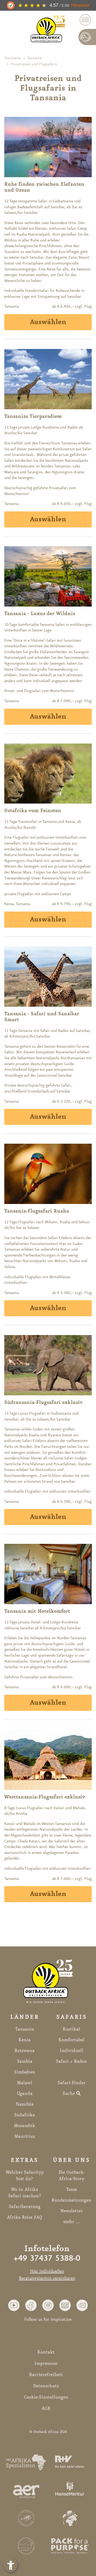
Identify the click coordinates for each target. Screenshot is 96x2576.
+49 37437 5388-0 (47, 2259)
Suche (69, 2094)
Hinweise (80, 5)
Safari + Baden (71, 2061)
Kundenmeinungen (71, 2200)
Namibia (25, 2104)
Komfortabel (71, 2040)
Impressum (46, 2363)
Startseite (13, 58)
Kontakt (46, 2352)
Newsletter (72, 2211)
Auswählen (48, 322)
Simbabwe (25, 2072)
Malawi (25, 2083)
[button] (14, 2305)
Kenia (25, 2040)
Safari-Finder (72, 2083)
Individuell (72, 2051)
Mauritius (25, 2136)
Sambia (25, 2061)
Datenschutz (46, 2386)
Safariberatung (25, 2207)
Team (72, 2190)
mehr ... (71, 2222)
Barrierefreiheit (46, 2375)
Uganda (25, 2094)
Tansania (34, 58)
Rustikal (71, 2029)
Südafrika (25, 2115)
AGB (46, 2408)
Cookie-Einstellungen (46, 2397)
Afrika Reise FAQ (25, 2217)
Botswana (25, 2051)
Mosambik (25, 2126)
